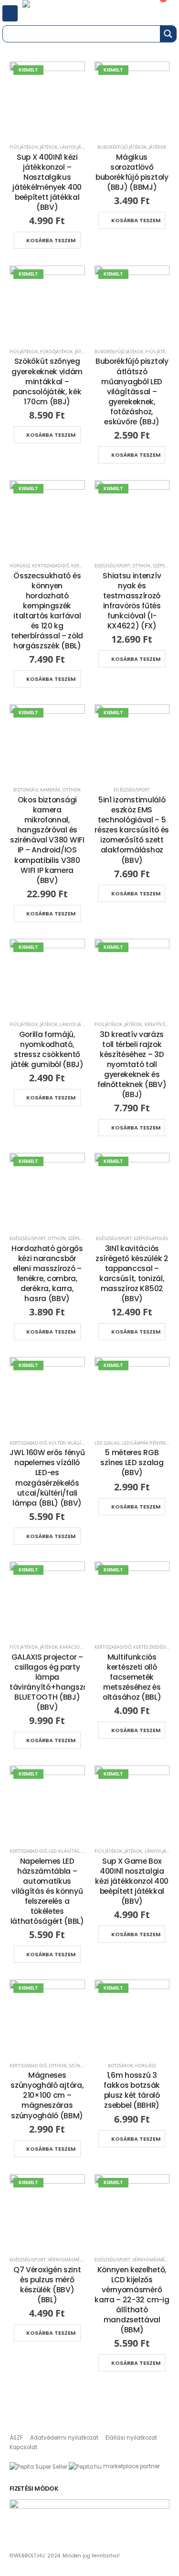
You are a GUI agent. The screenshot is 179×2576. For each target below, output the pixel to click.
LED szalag (107, 1443)
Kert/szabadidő (51, 566)
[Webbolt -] (57, 11)
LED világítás (64, 1851)
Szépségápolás (151, 1238)
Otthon (141, 566)
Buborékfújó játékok (122, 147)
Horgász (20, 566)
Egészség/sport (113, 566)
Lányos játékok (78, 147)
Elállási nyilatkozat (131, 2438)
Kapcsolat (23, 2447)
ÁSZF (16, 2438)
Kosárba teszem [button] (51, 240)
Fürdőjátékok (57, 352)
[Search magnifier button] (168, 34)
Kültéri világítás (69, 1443)
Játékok (49, 147)
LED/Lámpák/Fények (144, 1443)
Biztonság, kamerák (37, 790)
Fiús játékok (24, 147)
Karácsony (73, 1647)
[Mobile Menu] (10, 13)
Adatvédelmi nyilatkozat (64, 2438)
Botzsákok (121, 2066)
